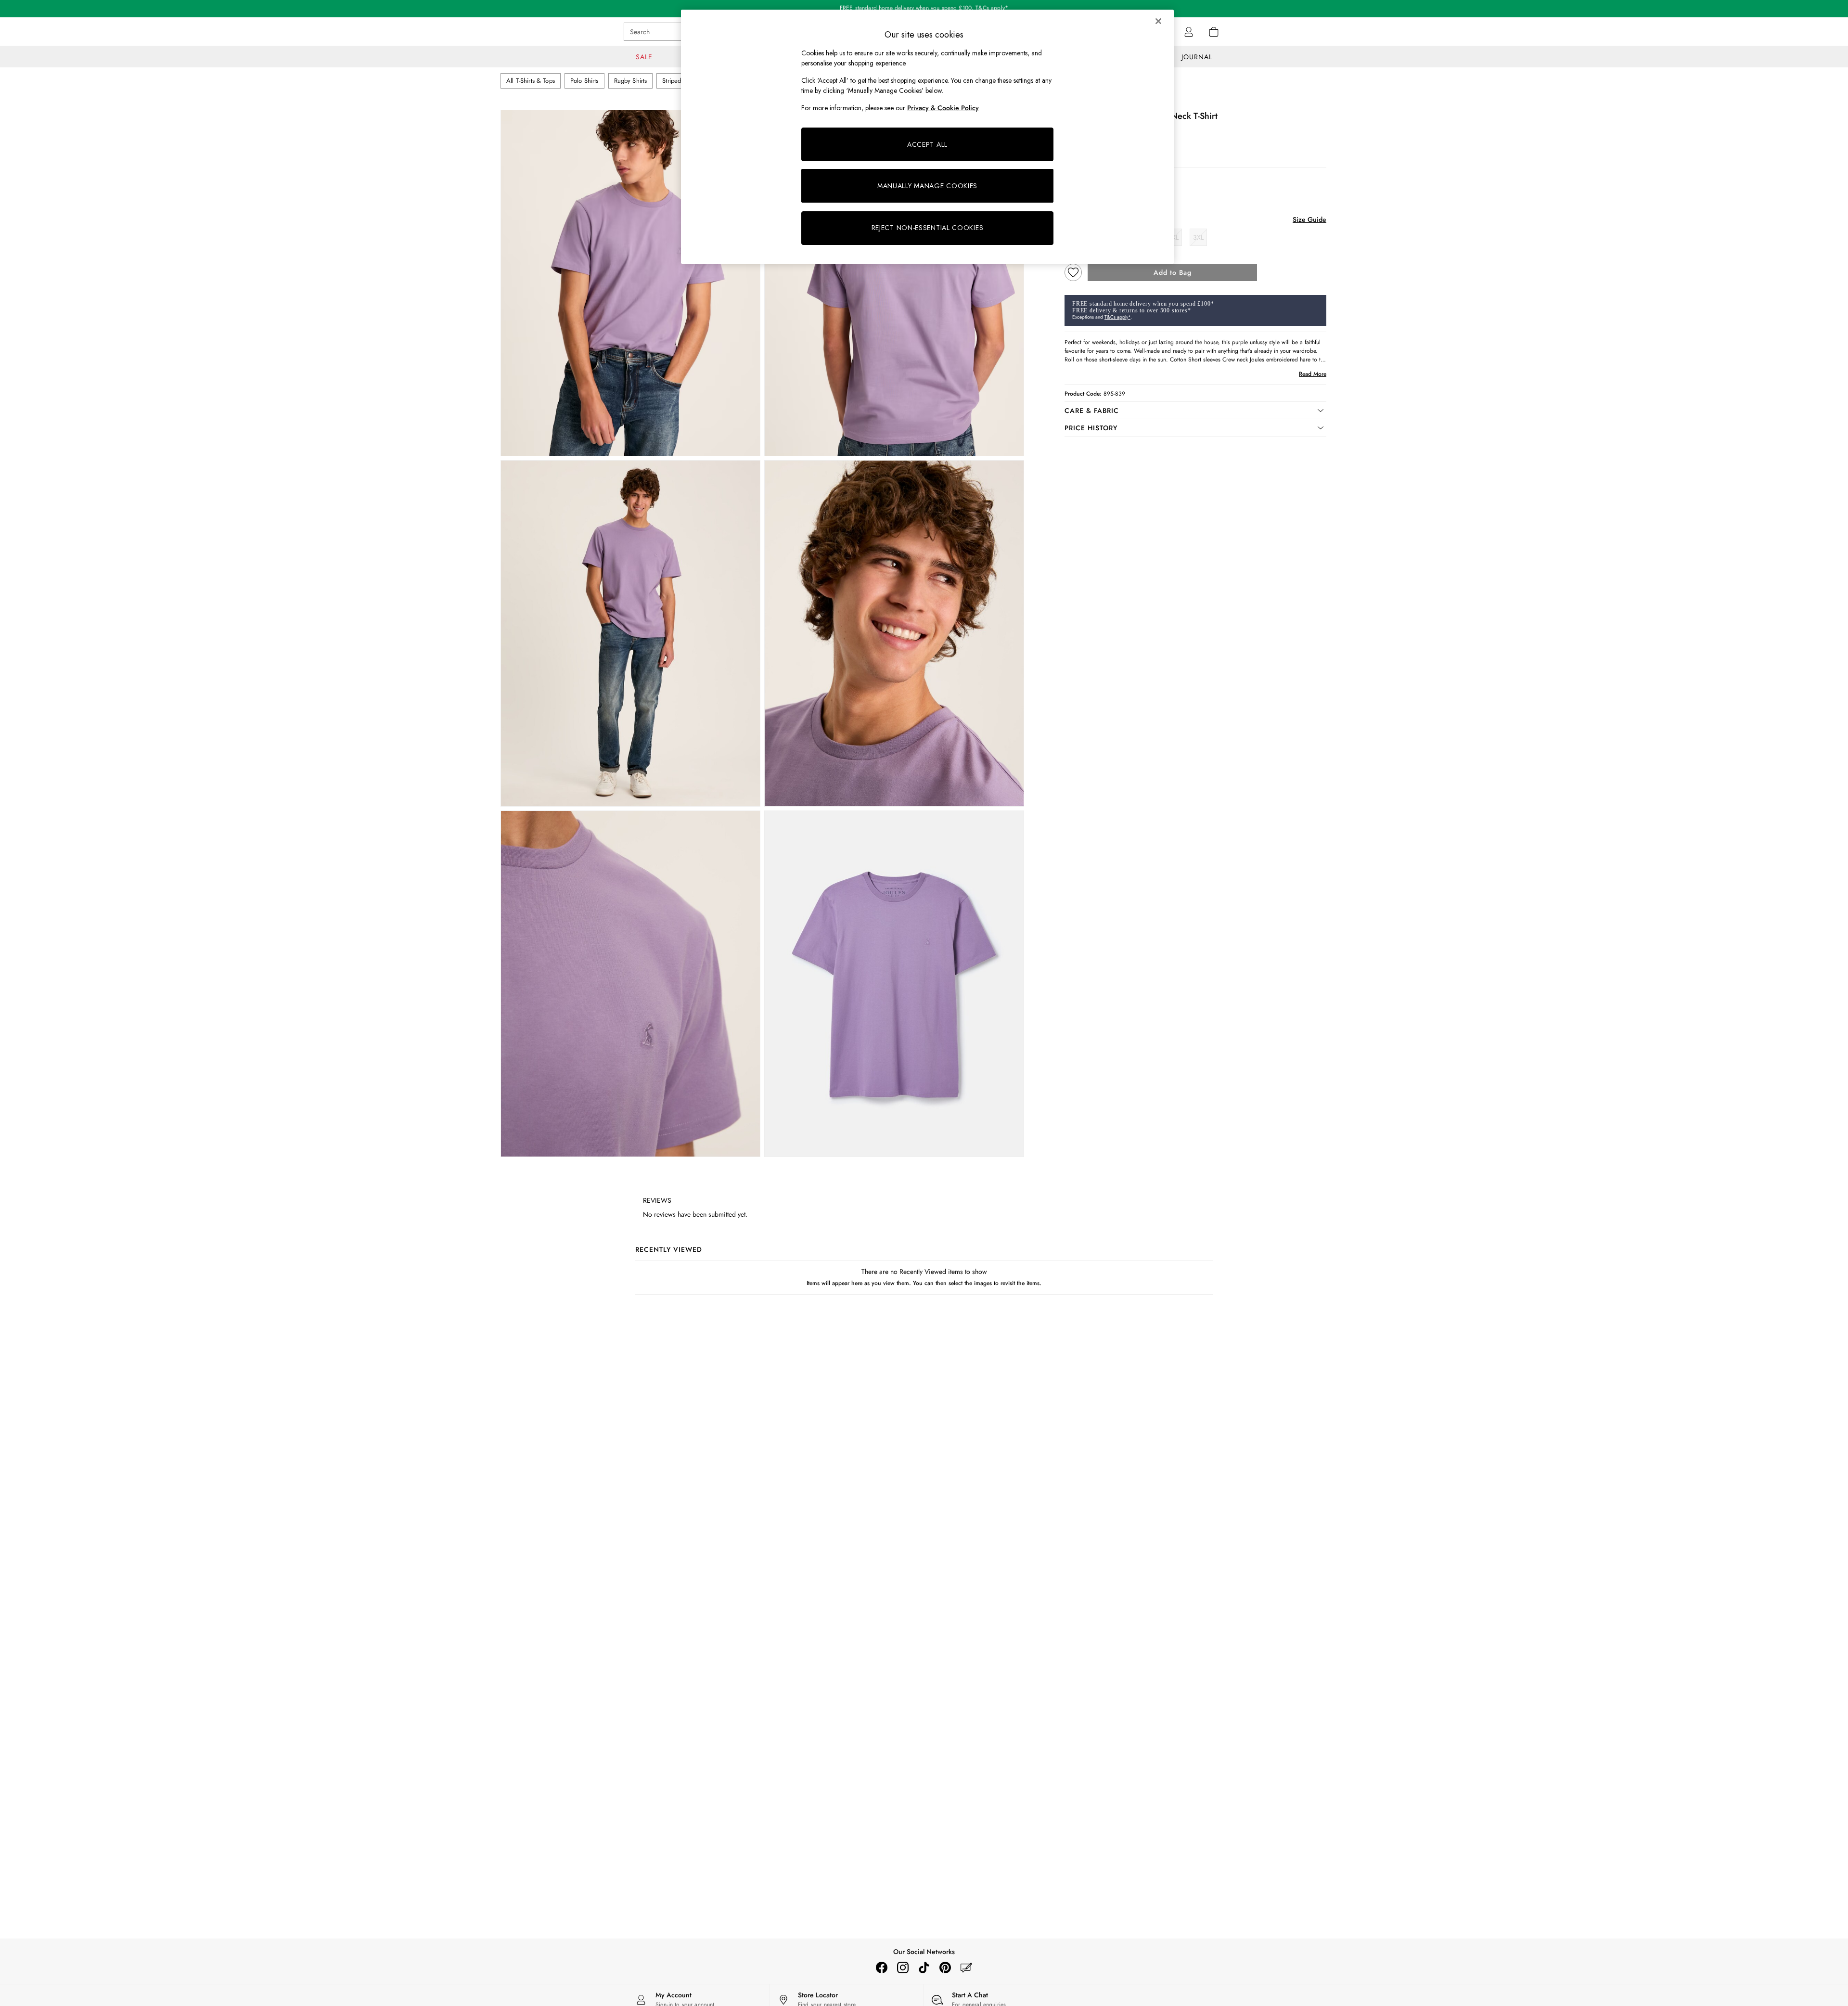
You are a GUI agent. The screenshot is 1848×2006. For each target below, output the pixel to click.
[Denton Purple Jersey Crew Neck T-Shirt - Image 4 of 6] (894, 633)
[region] (927, 137)
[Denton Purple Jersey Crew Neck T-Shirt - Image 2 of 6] (894, 283)
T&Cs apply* (1117, 317)
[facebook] (882, 1967)
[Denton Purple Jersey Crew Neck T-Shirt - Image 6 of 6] (894, 984)
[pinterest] (945, 1967)
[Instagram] (903, 1967)
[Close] (1158, 21)
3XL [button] (1198, 237)
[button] (1195, 411)
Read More (1313, 374)
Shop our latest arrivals (924, 9)
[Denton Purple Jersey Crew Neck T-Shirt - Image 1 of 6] (630, 283)
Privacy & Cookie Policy (943, 108)
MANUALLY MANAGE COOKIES (927, 186)
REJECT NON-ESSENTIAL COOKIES (928, 228)
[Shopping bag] (1214, 32)
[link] (1189, 32)
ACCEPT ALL (927, 144)
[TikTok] (924, 1967)
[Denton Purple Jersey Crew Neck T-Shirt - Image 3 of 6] (630, 633)
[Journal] (966, 1967)
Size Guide (1309, 219)
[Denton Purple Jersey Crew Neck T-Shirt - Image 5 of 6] (630, 984)
